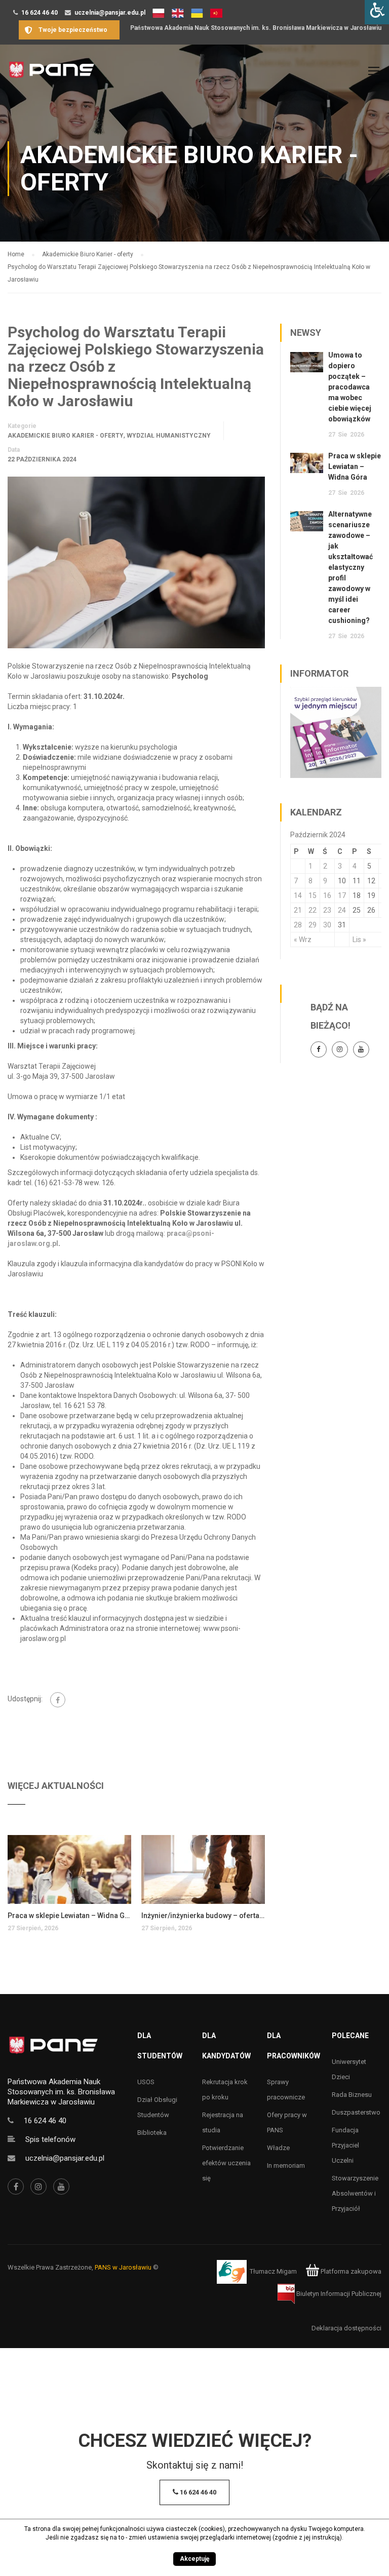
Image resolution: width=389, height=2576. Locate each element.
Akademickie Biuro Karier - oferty (66, 436)
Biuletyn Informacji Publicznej (338, 2294)
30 (327, 925)
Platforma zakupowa (350, 2271)
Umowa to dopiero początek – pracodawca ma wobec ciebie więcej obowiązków (350, 387)
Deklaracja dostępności (346, 2328)
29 (313, 925)
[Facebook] (58, 1700)
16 (327, 895)
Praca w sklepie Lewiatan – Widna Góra (69, 1916)
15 (313, 895)
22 (313, 910)
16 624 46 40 (40, 13)
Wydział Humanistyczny (169, 436)
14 (298, 895)
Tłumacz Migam (273, 2271)
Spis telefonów (50, 2139)
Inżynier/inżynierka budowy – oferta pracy (203, 1916)
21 (298, 910)
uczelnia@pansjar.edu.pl (110, 13)
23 (327, 910)
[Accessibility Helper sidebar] (377, 12)
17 (342, 895)
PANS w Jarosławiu (123, 2267)
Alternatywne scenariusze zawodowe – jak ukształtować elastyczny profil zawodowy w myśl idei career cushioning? (351, 567)
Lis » (359, 940)
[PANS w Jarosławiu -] (51, 75)
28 (298, 925)
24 (342, 910)
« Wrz (303, 940)
